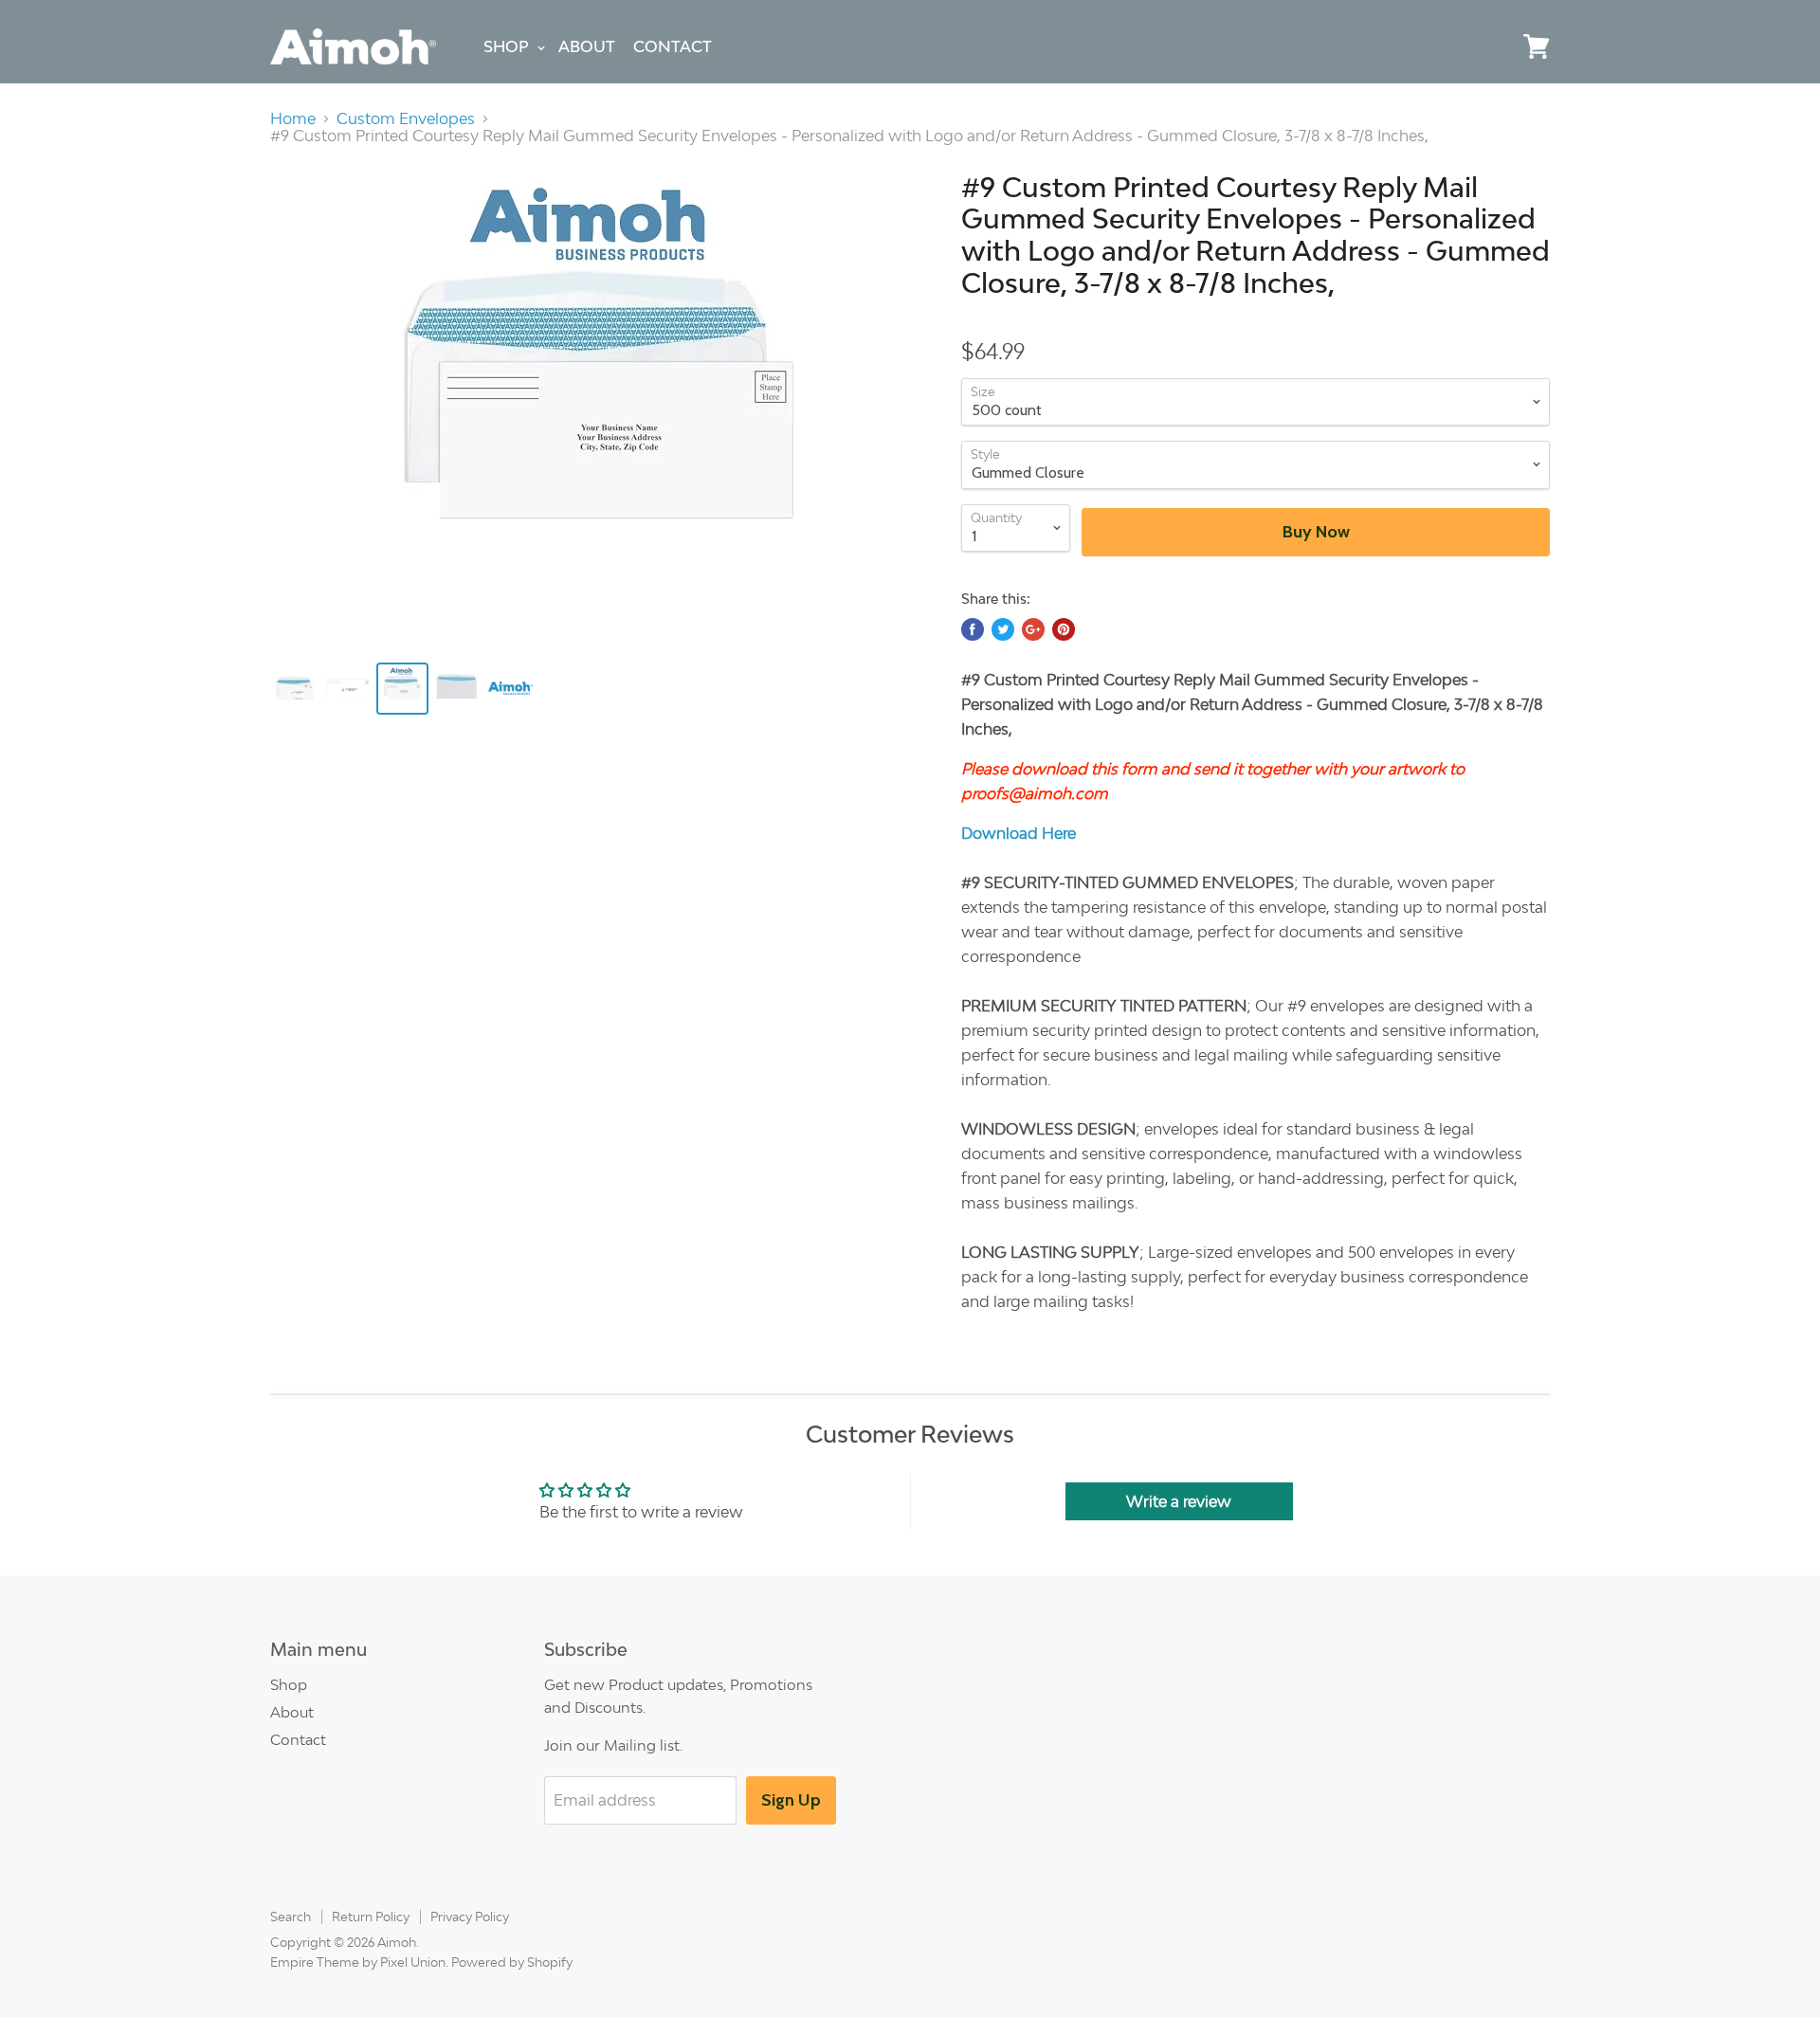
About (587, 46)
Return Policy (371, 1917)
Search (291, 1917)
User (1493, 46)
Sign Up (791, 1800)
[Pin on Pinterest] (1064, 629)
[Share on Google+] (1033, 629)
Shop (506, 46)
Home (293, 118)
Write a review (1179, 1501)
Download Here (1019, 833)
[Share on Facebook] (973, 629)
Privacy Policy (470, 1917)
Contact (673, 46)
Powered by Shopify (512, 1962)
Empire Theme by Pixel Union (358, 1962)
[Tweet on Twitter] (1003, 629)
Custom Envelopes (406, 118)
